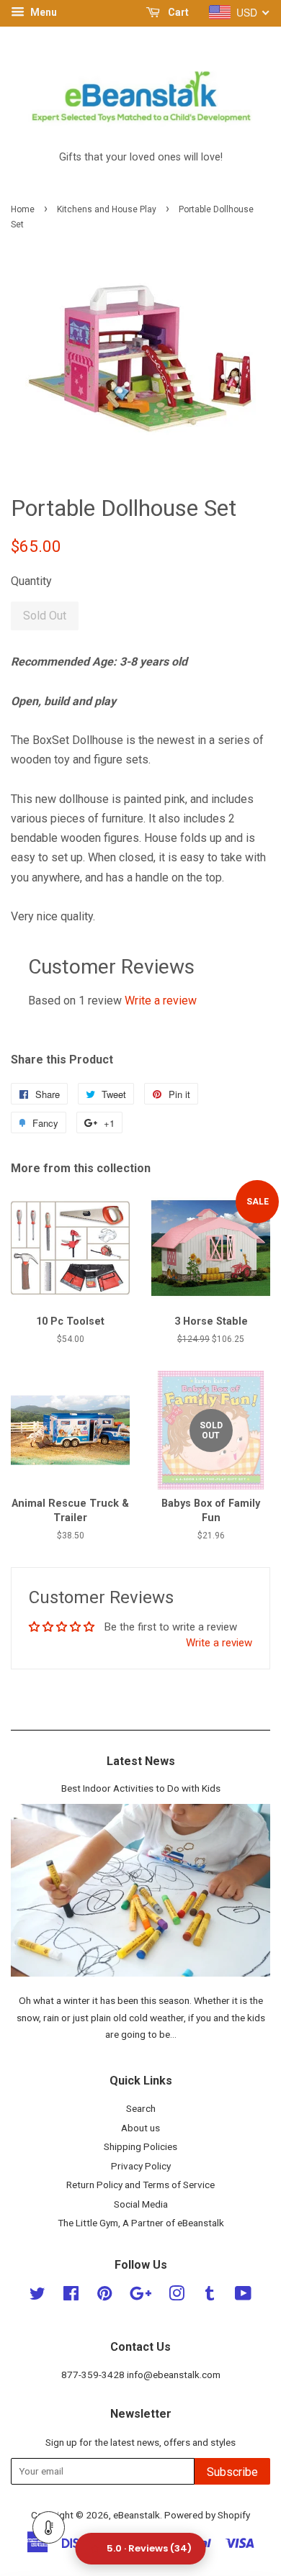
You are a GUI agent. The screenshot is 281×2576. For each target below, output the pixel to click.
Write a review (161, 1001)
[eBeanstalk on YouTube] (243, 2296)
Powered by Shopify (207, 2515)
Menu (43, 12)
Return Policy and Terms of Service (140, 2185)
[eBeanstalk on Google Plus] (140, 2296)
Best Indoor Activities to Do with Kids (141, 1788)
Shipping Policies (140, 2146)
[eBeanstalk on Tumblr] (210, 2296)
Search (141, 2108)
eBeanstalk (137, 2515)
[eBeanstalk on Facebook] (71, 2296)
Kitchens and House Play (107, 209)
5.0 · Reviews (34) (149, 2548)
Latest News (141, 1761)
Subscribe (232, 2472)
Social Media (141, 2204)
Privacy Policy (141, 2166)
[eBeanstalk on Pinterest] (104, 2296)
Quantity (31, 581)
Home (23, 209)
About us (140, 2128)
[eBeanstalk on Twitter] (37, 2296)
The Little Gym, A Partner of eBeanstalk (141, 2223)
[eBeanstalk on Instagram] (177, 2296)
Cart (177, 12)
